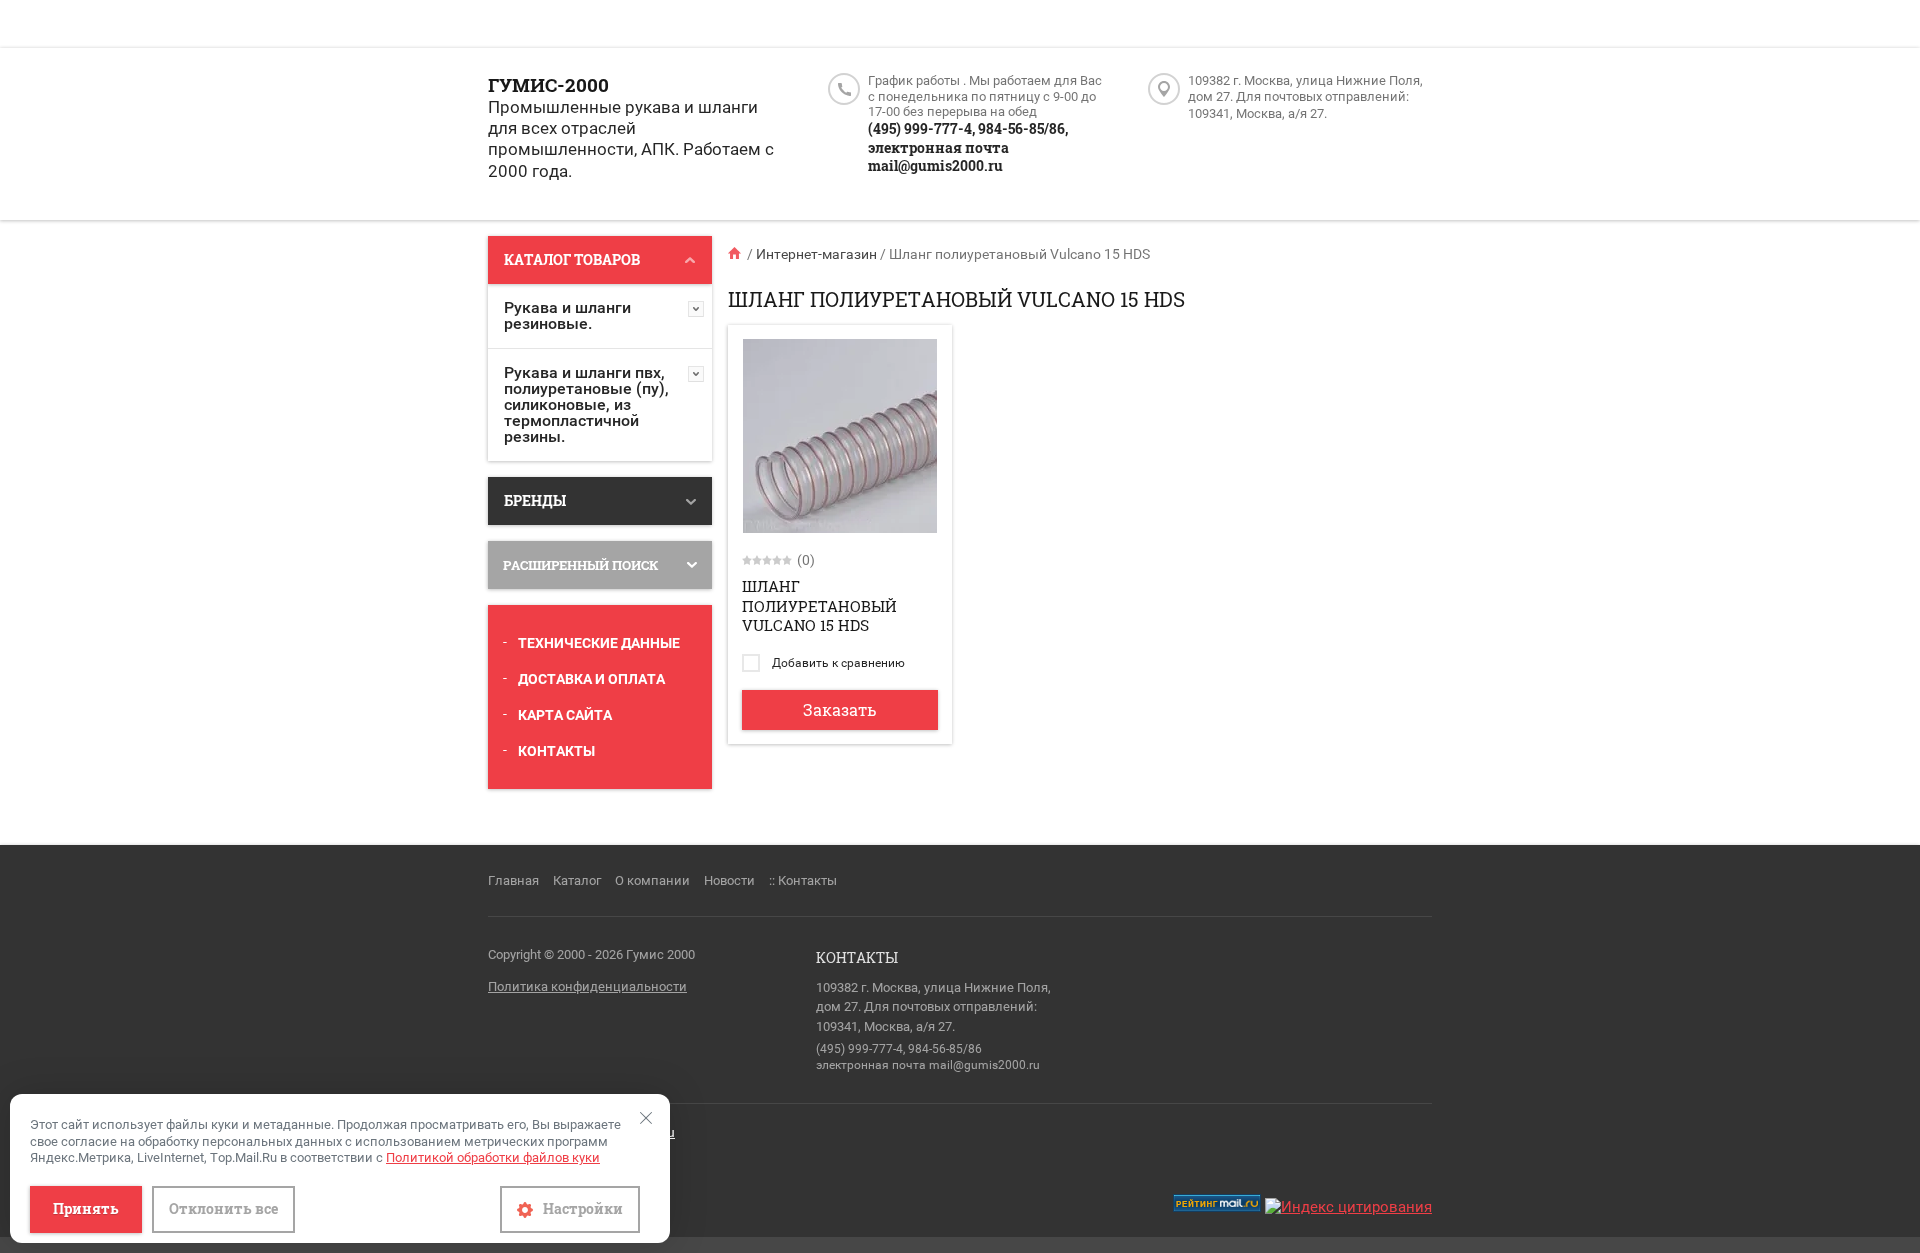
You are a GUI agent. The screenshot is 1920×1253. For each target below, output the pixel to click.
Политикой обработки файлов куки (493, 1157)
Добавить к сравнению (837, 663)
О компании (652, 880)
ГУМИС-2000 (548, 84)
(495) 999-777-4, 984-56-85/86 (899, 1049)
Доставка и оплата (591, 679)
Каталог (577, 880)
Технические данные (599, 643)
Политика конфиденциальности (587, 986)
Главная (513, 880)
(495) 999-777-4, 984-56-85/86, (968, 128)
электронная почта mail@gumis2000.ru (938, 157)
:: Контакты (803, 880)
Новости (729, 880)
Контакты (556, 751)
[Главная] (736, 254)
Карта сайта (565, 715)
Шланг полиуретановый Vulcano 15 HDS (819, 605)
